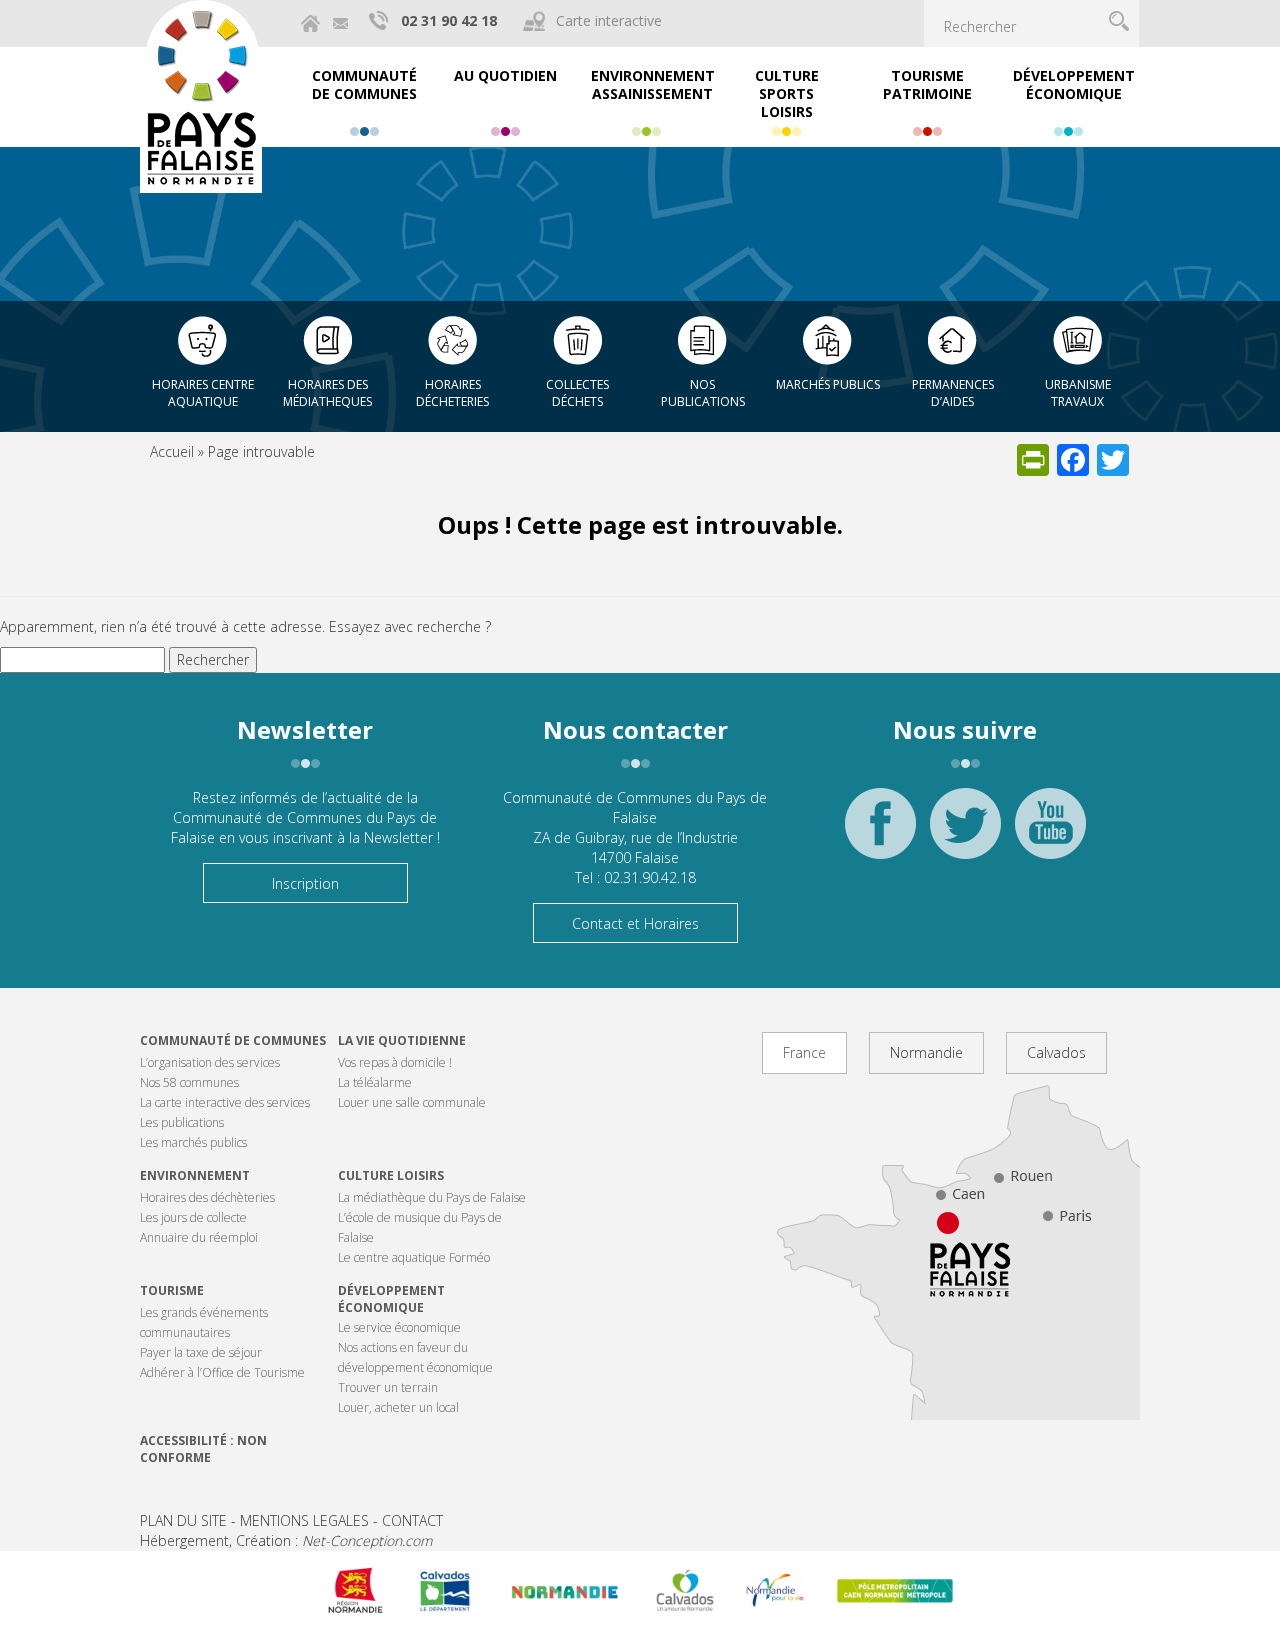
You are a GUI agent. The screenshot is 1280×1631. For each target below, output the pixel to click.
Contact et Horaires (635, 923)
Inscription (305, 883)
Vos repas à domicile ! (395, 1062)
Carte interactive (609, 20)
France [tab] (804, 1052)
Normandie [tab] (926, 1052)
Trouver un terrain (388, 1387)
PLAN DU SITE (183, 1520)
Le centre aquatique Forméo (414, 1257)
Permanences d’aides (953, 393)
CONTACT (412, 1520)
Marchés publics (828, 384)
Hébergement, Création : (286, 1540)
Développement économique (391, 1299)
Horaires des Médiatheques (327, 393)
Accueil (172, 451)
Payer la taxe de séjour (201, 1352)
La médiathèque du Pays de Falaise (432, 1197)
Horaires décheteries (452, 393)
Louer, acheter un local (398, 1407)
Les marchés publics (193, 1142)
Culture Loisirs (391, 1175)
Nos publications (703, 393)
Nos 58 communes (189, 1082)
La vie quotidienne (402, 1040)
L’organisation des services (210, 1062)
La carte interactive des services (225, 1102)
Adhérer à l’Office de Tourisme (222, 1372)
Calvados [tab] (1056, 1052)
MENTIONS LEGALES (304, 1520)
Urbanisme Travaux (1078, 393)
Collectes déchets (577, 393)
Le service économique (399, 1327)
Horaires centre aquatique (203, 393)
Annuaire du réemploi (199, 1237)
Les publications (182, 1122)
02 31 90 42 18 (449, 20)
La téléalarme (375, 1082)
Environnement (195, 1175)
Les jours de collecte (193, 1217)
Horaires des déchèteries (207, 1197)
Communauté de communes (233, 1040)
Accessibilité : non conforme (203, 1449)
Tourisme (172, 1290)
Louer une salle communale (412, 1102)
